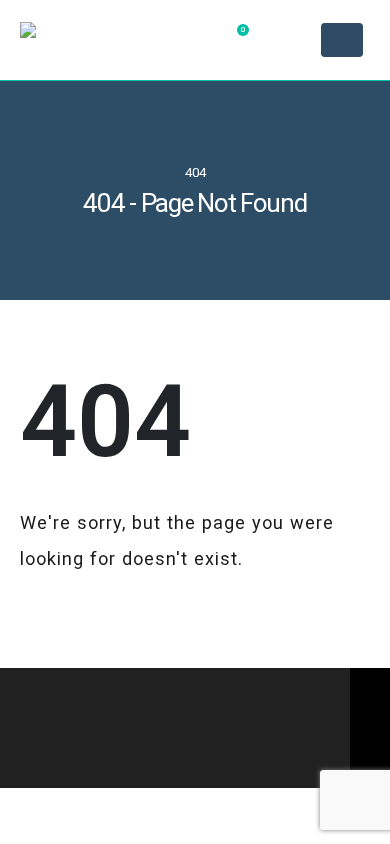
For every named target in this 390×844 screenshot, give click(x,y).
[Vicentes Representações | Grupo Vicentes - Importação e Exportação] (100, 40)
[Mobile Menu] (342, 40)
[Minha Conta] (289, 40)
